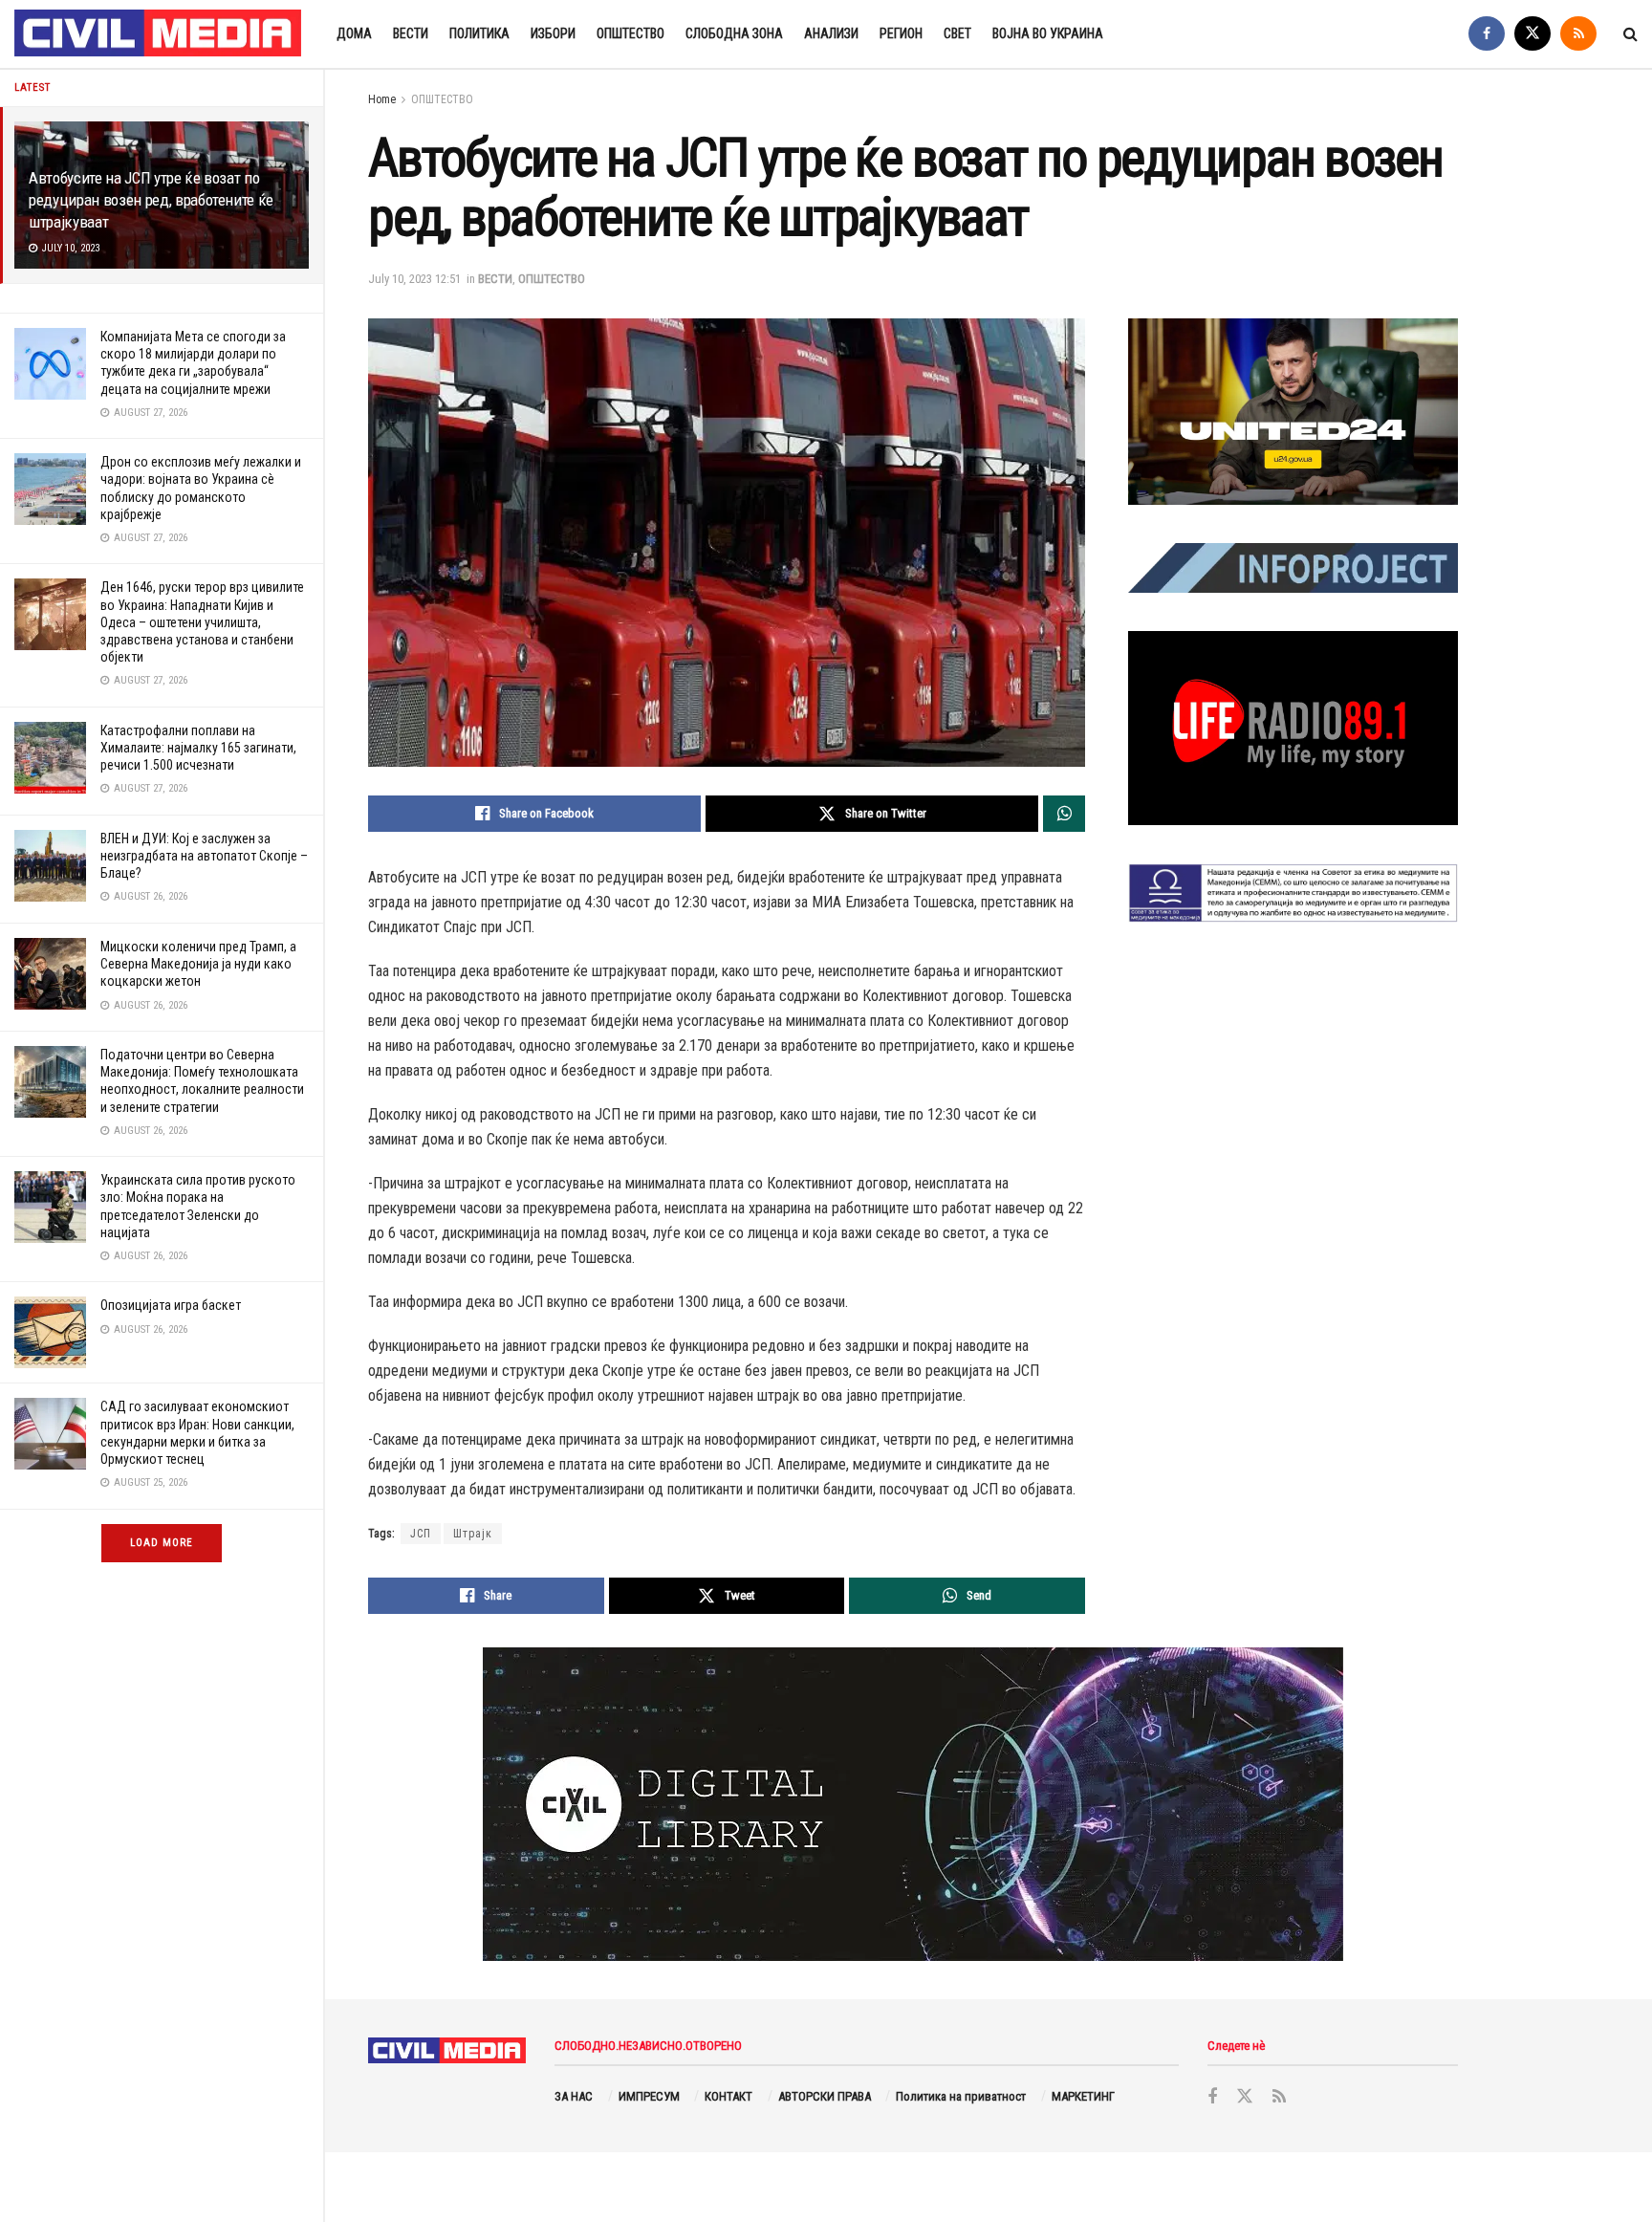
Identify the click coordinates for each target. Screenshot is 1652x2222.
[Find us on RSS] (1578, 34)
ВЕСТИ (411, 33)
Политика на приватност (961, 2096)
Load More (162, 1543)
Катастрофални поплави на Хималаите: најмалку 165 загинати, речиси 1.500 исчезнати (198, 748)
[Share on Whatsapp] (1064, 814)
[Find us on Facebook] (1487, 34)
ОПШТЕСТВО (630, 33)
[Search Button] (1630, 34)
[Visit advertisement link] (1293, 411)
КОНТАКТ (728, 2096)
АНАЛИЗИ (831, 33)
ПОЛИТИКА (479, 33)
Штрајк (473, 1534)
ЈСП (421, 1534)
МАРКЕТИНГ (1083, 2096)
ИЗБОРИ (553, 33)
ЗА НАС (574, 2096)
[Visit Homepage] (159, 34)
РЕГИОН (901, 33)
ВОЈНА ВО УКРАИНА (1048, 33)
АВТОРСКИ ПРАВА (825, 2096)
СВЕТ (957, 33)
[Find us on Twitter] (1532, 34)
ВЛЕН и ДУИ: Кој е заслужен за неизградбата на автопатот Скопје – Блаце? (204, 856)
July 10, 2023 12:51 (414, 279)
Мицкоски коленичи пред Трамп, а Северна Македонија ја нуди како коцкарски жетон (198, 964)
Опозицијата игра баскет (171, 1305)
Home (382, 99)
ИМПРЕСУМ (649, 2096)
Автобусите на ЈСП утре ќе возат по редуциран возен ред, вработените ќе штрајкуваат (151, 200)
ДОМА (354, 33)
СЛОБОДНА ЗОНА (734, 33)
